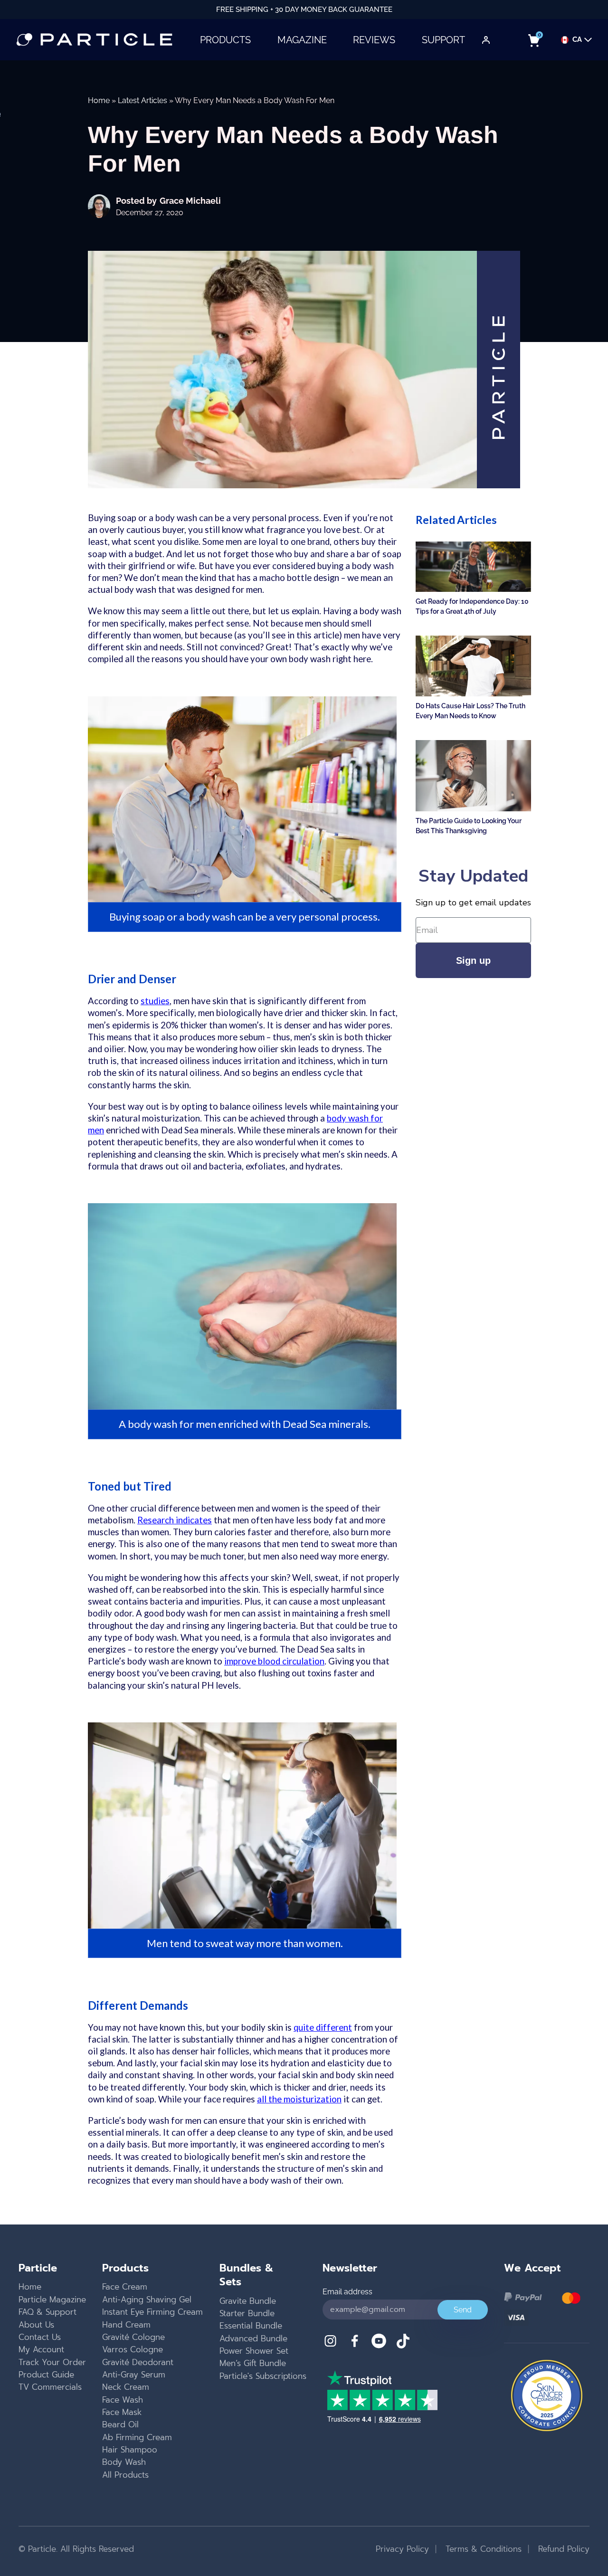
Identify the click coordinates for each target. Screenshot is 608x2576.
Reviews (374, 40)
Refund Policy (562, 2549)
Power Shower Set (254, 2351)
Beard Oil (120, 2424)
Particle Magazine (52, 2300)
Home (99, 100)
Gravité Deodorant (138, 2362)
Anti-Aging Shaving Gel (147, 2300)
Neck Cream (126, 2387)
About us (36, 2325)
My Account (41, 2349)
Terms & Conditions (482, 2549)
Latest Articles (142, 100)
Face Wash (123, 2400)
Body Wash (124, 2462)
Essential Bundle (251, 2326)
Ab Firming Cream (137, 2437)
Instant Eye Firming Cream (152, 2312)
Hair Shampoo (130, 2450)
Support (443, 40)
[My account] (486, 40)
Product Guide (46, 2375)
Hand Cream (126, 2325)
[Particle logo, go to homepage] (95, 40)
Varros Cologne (133, 2349)
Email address (347, 2292)
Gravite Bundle (248, 2301)
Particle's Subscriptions (263, 2376)
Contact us (40, 2337)
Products (225, 40)
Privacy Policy (402, 2549)
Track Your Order (52, 2362)
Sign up (473, 960)
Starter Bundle (247, 2313)
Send (463, 2310)
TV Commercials (50, 2387)
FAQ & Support (47, 2312)
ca (577, 40)
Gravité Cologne (133, 2337)
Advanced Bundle (253, 2338)
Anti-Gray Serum (134, 2375)
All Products (125, 2475)
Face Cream (125, 2287)
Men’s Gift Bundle (253, 2363)
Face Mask (122, 2412)
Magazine (302, 40)
